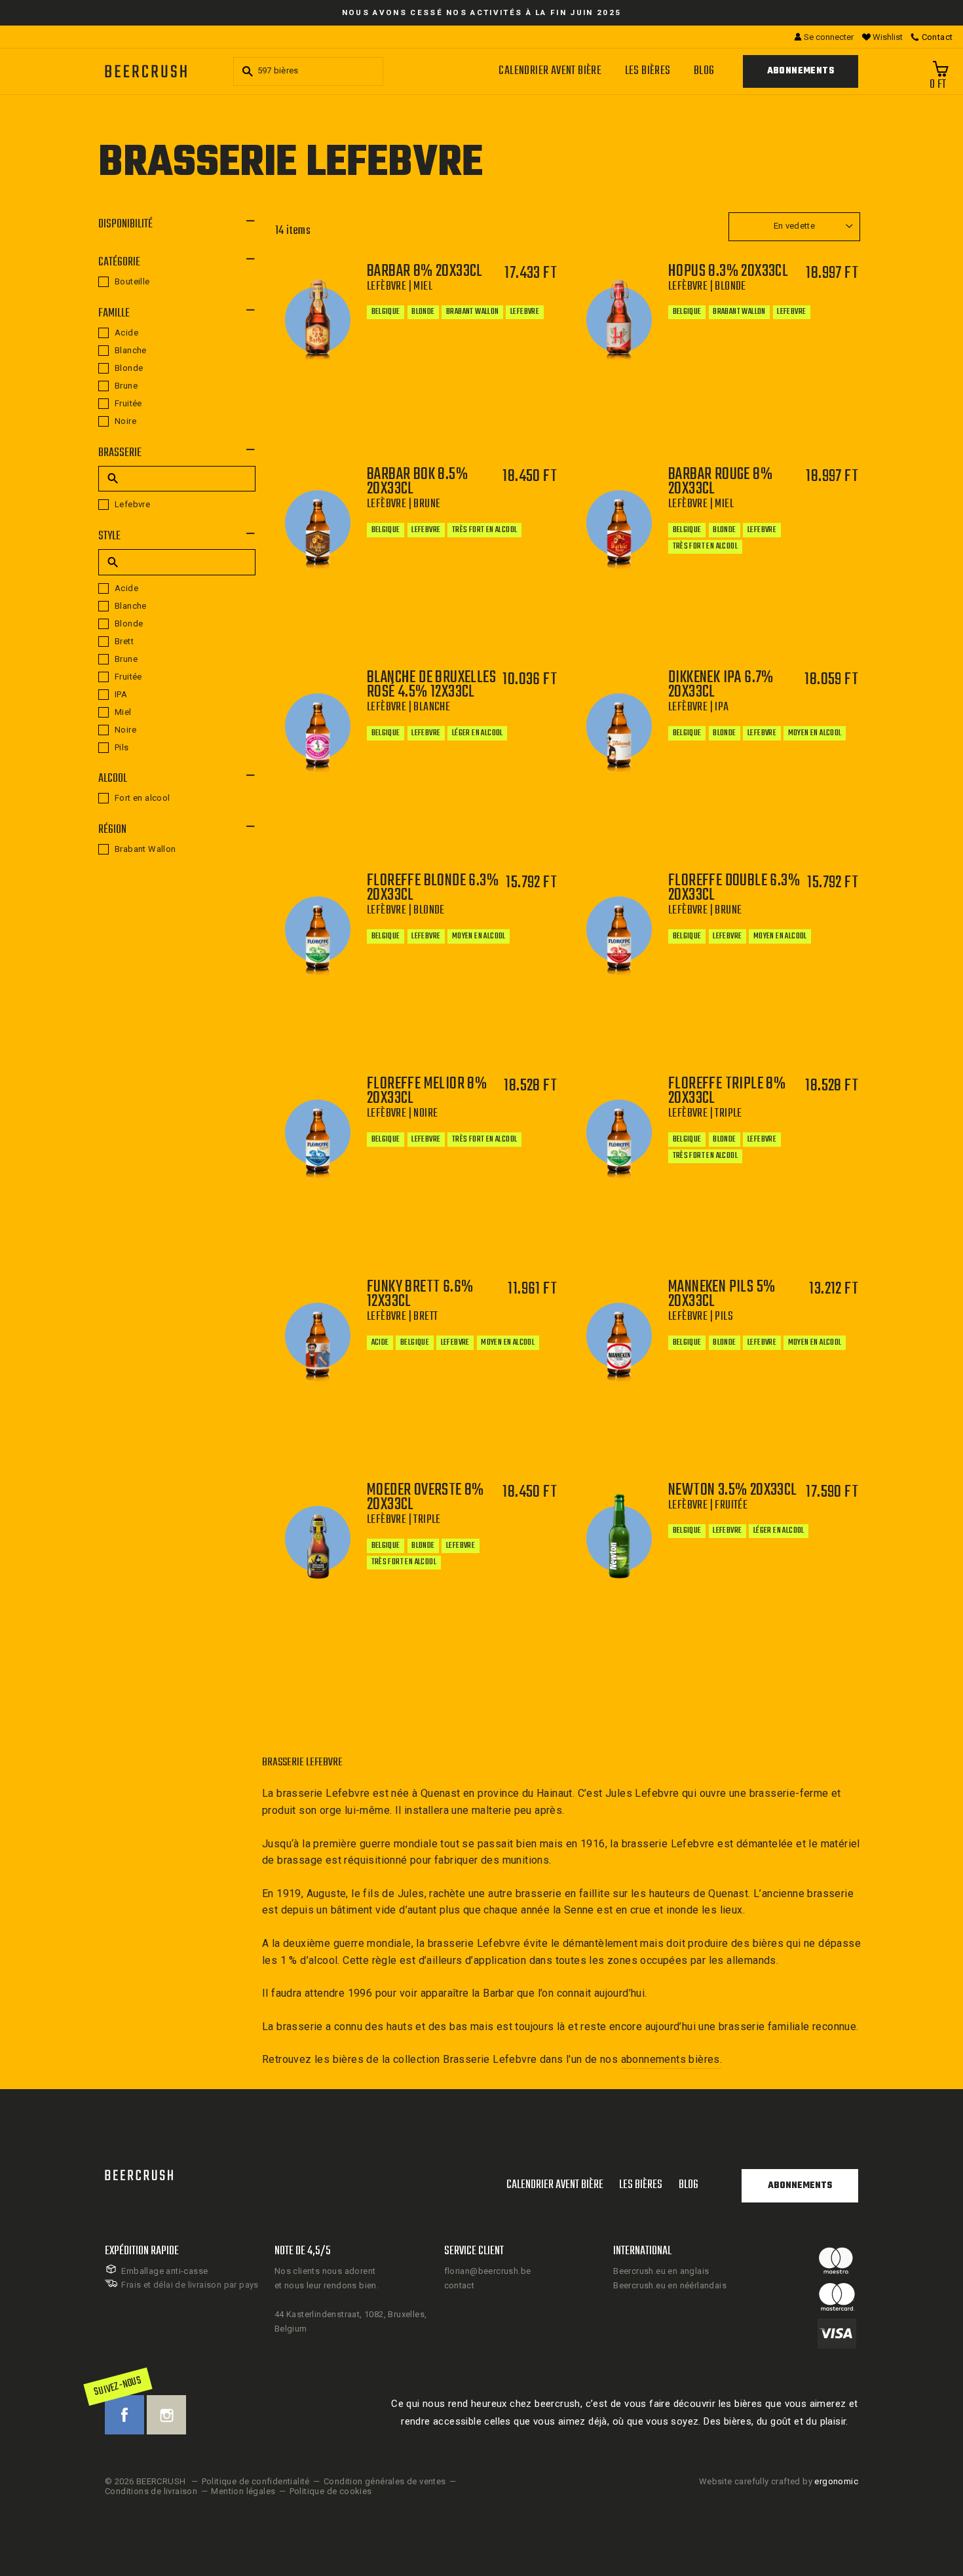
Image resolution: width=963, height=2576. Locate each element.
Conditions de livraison (151, 2491)
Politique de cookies (331, 2491)
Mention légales (243, 2491)
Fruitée (128, 403)
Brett (124, 641)
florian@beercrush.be (488, 2271)
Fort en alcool (142, 798)
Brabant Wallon (145, 849)
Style (109, 536)
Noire (125, 421)
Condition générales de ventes (385, 2481)
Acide (126, 333)
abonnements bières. (672, 2059)
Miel (123, 712)
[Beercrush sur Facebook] (124, 2415)
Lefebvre (132, 504)
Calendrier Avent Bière (550, 71)
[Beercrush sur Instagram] (166, 2415)
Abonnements (801, 71)
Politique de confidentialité (256, 2481)
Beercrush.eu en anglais (661, 2271)
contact (460, 2285)
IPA (121, 694)
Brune (126, 386)
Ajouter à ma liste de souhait (466, 423)
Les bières (648, 71)
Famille (114, 314)
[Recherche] (246, 71)
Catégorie (119, 262)
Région (112, 830)
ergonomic (836, 2481)
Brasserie (120, 453)
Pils (122, 747)
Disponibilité (125, 224)
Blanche (131, 350)
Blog (704, 71)
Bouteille (132, 281)
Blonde (129, 368)
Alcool (113, 779)
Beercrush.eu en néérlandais (670, 2285)
